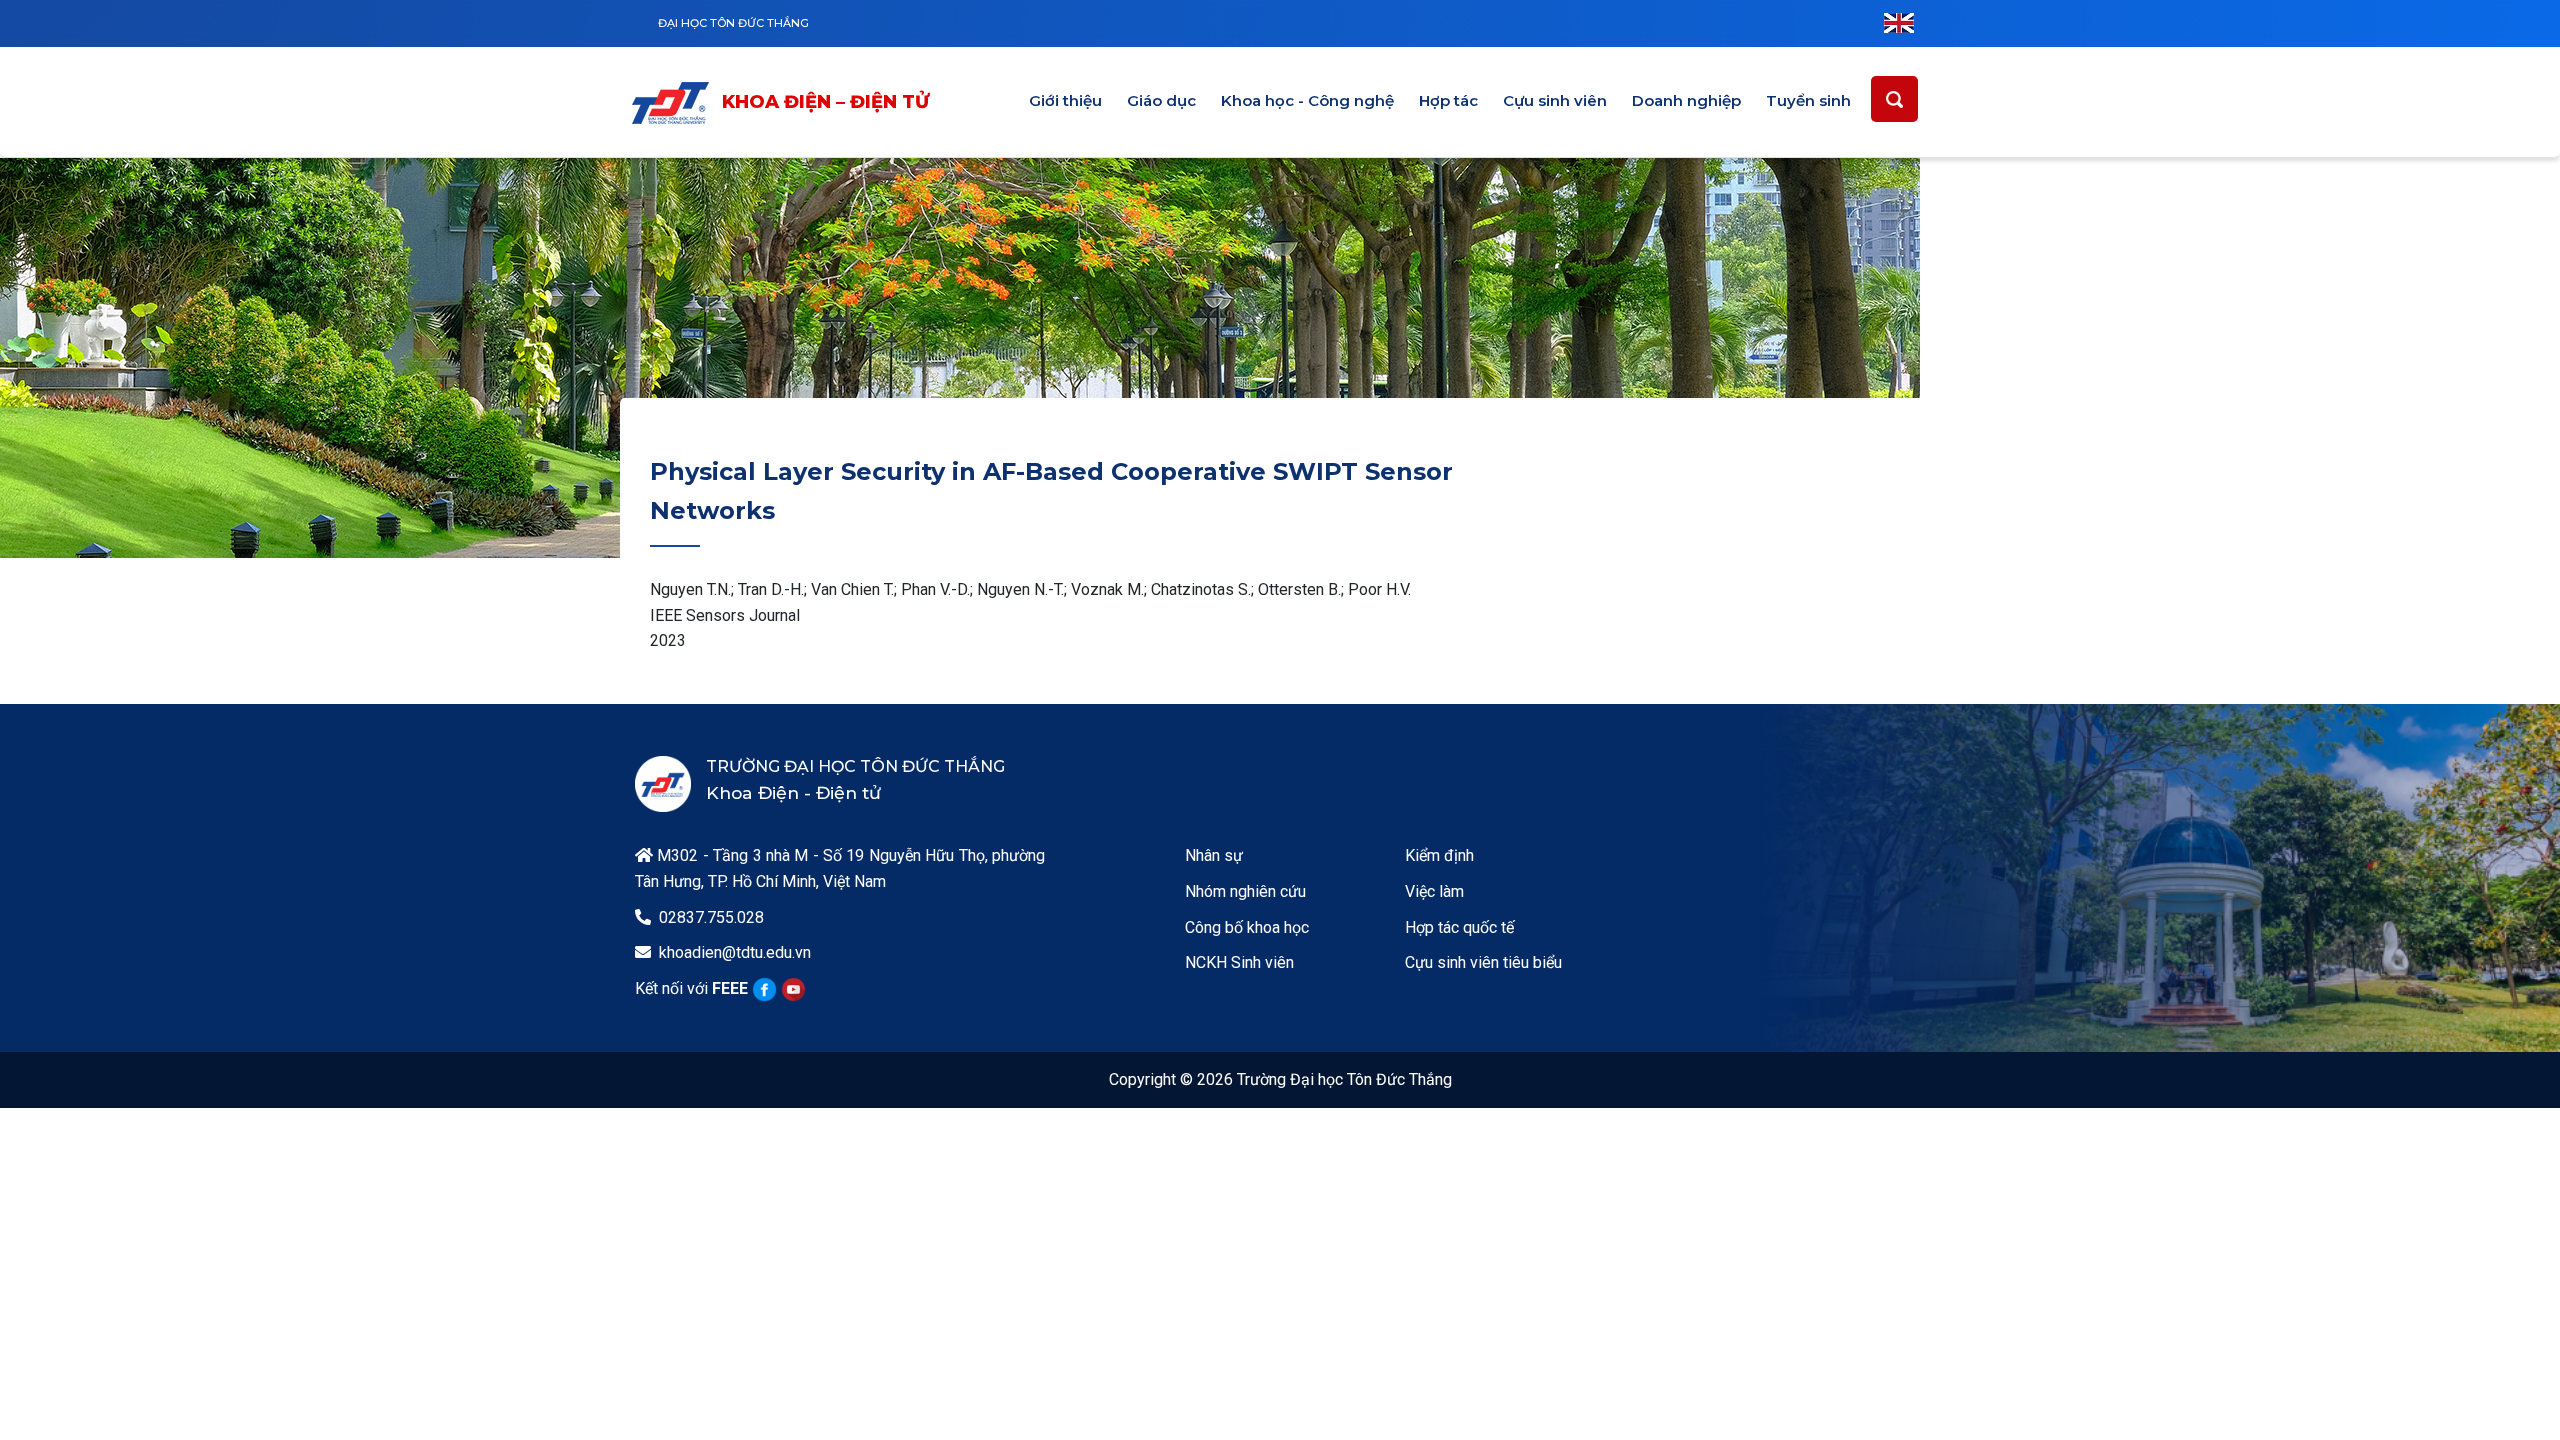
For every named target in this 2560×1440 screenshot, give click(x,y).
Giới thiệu (1065, 100)
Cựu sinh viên (1555, 100)
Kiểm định (1439, 855)
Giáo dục (1161, 100)
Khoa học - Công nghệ (1307, 100)
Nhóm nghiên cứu (1245, 891)
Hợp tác (1448, 100)
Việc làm (1434, 891)
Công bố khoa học (1247, 927)
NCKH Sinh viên (1239, 962)
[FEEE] (675, 103)
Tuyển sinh (1808, 100)
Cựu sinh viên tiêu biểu (1483, 962)
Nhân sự (1214, 855)
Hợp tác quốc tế (1459, 927)
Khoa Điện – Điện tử (825, 102)
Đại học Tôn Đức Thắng (733, 23)
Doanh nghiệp (1686, 100)
